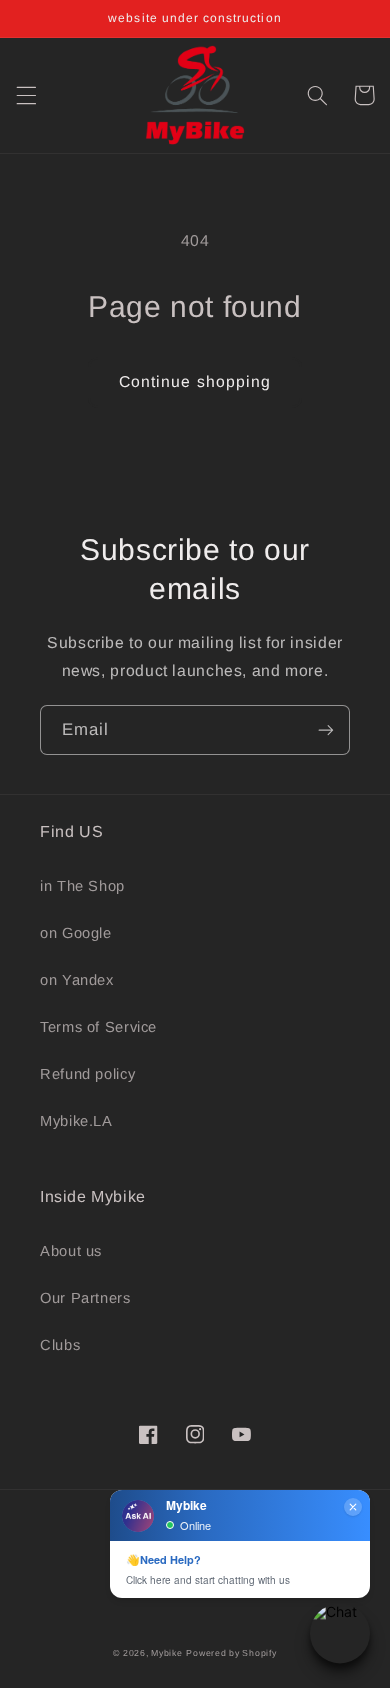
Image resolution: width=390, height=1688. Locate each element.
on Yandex (77, 980)
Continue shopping (195, 381)
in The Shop (82, 886)
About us (71, 1251)
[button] (26, 95)
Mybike (166, 1653)
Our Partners (85, 1298)
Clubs (60, 1345)
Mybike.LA (76, 1121)
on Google (76, 933)
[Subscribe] (326, 729)
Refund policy (87, 1074)
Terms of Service (98, 1027)
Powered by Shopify (231, 1653)
